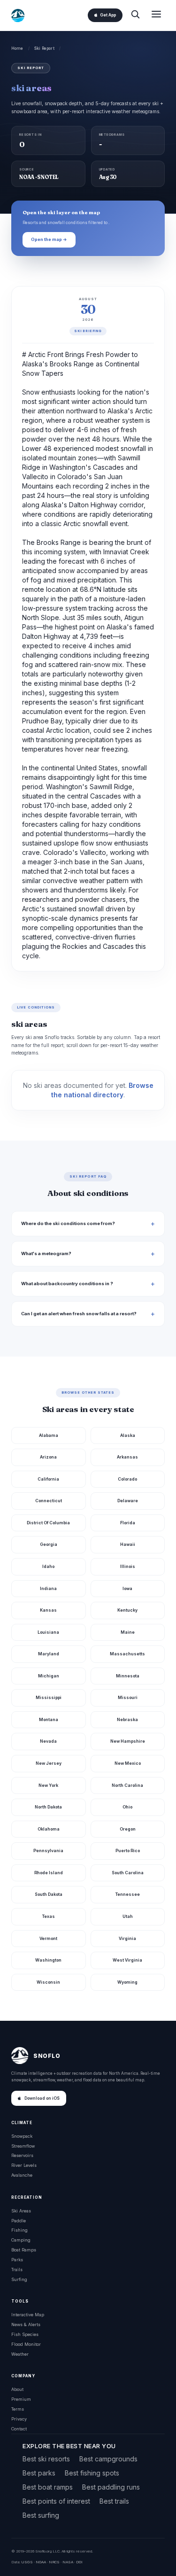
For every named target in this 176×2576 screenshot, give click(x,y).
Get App (108, 15)
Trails (17, 2270)
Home (17, 48)
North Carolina (127, 1785)
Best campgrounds (108, 2459)
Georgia (49, 1544)
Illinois (128, 1566)
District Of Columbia (48, 1523)
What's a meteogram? (46, 1253)
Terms (18, 2409)
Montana (49, 1719)
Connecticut (49, 1501)
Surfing (19, 2279)
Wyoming (127, 1982)
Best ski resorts (46, 2459)
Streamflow (23, 2146)
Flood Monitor (26, 2344)
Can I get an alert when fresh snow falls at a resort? (79, 1314)
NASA (68, 2562)
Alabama (49, 1435)
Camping (21, 2240)
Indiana (48, 1588)
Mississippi (49, 1697)
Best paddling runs (111, 2487)
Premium (21, 2399)
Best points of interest (56, 2501)
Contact (19, 2429)
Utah (128, 1916)
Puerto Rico (128, 1851)
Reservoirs (22, 2155)
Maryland (49, 1654)
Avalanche (22, 2175)
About (17, 2389)
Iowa (127, 1588)
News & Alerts (26, 2324)
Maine (128, 1632)
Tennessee (128, 1894)
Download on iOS (42, 2098)
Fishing (19, 2230)
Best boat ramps (48, 2487)
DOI (79, 2562)
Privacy (19, 2419)
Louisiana (48, 1632)
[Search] (135, 15)
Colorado (127, 1479)
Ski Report (44, 48)
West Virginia (127, 1960)
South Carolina (128, 1873)
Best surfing (41, 2515)
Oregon (128, 1829)
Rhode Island (49, 1873)
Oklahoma (49, 1829)
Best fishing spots (92, 2473)
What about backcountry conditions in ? (67, 1284)
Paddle (19, 2221)
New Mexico (128, 1763)
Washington (48, 1960)
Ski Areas (21, 2211)
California (48, 1479)
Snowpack (22, 2136)
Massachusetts (127, 1654)
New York (48, 1785)
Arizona (48, 1457)
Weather (20, 2354)
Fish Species (25, 2334)
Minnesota (128, 1676)
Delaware (128, 1501)
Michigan (49, 1676)
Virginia (127, 1938)
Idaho (48, 1566)
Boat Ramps (24, 2250)
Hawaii (128, 1544)
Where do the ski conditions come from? (68, 1223)
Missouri (128, 1697)
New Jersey (49, 1763)
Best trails (114, 2501)
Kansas (48, 1610)
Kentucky (127, 1610)
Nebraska (127, 1719)
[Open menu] (156, 15)
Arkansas (127, 1457)
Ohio (127, 1807)
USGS (27, 2562)
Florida (128, 1523)
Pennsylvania (48, 1851)
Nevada (48, 1741)
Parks (17, 2260)
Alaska (128, 1435)
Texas (49, 1916)
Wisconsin (48, 1982)
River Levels (24, 2165)
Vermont (48, 1938)
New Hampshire (128, 1741)
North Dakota (48, 1807)
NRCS (54, 2562)
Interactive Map (28, 2315)
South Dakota (49, 1894)
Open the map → (49, 239)
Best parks (39, 2473)
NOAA (41, 2562)
